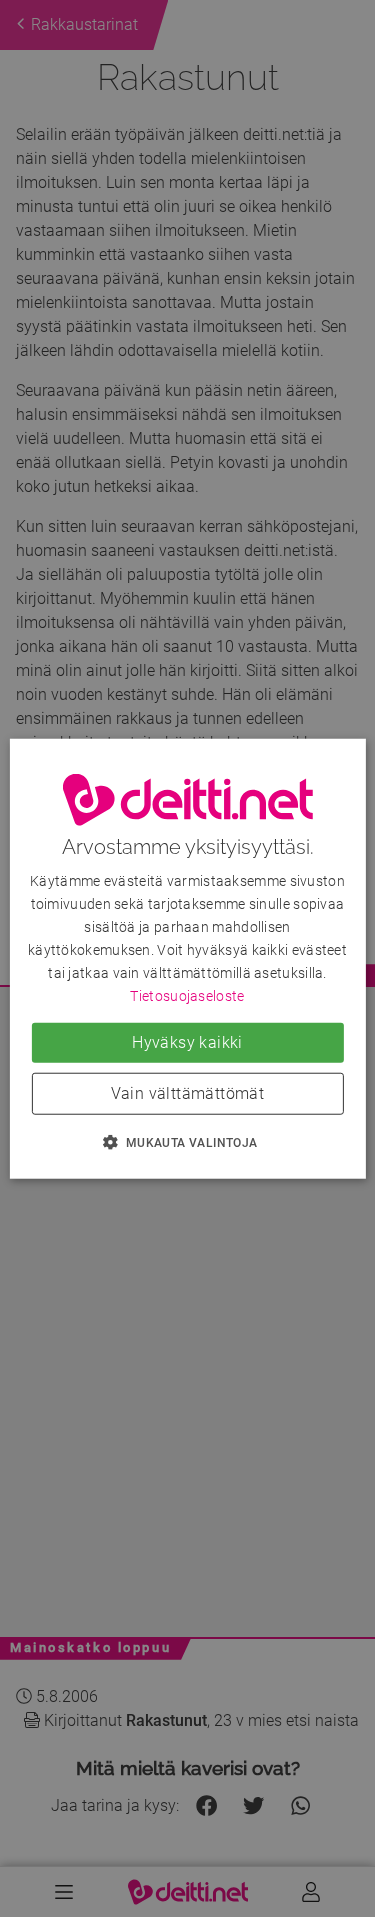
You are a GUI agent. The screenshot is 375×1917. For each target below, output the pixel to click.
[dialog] (187, 958)
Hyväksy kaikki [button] (187, 1042)
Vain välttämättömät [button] (188, 1093)
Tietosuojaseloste (187, 996)
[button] (187, 1142)
